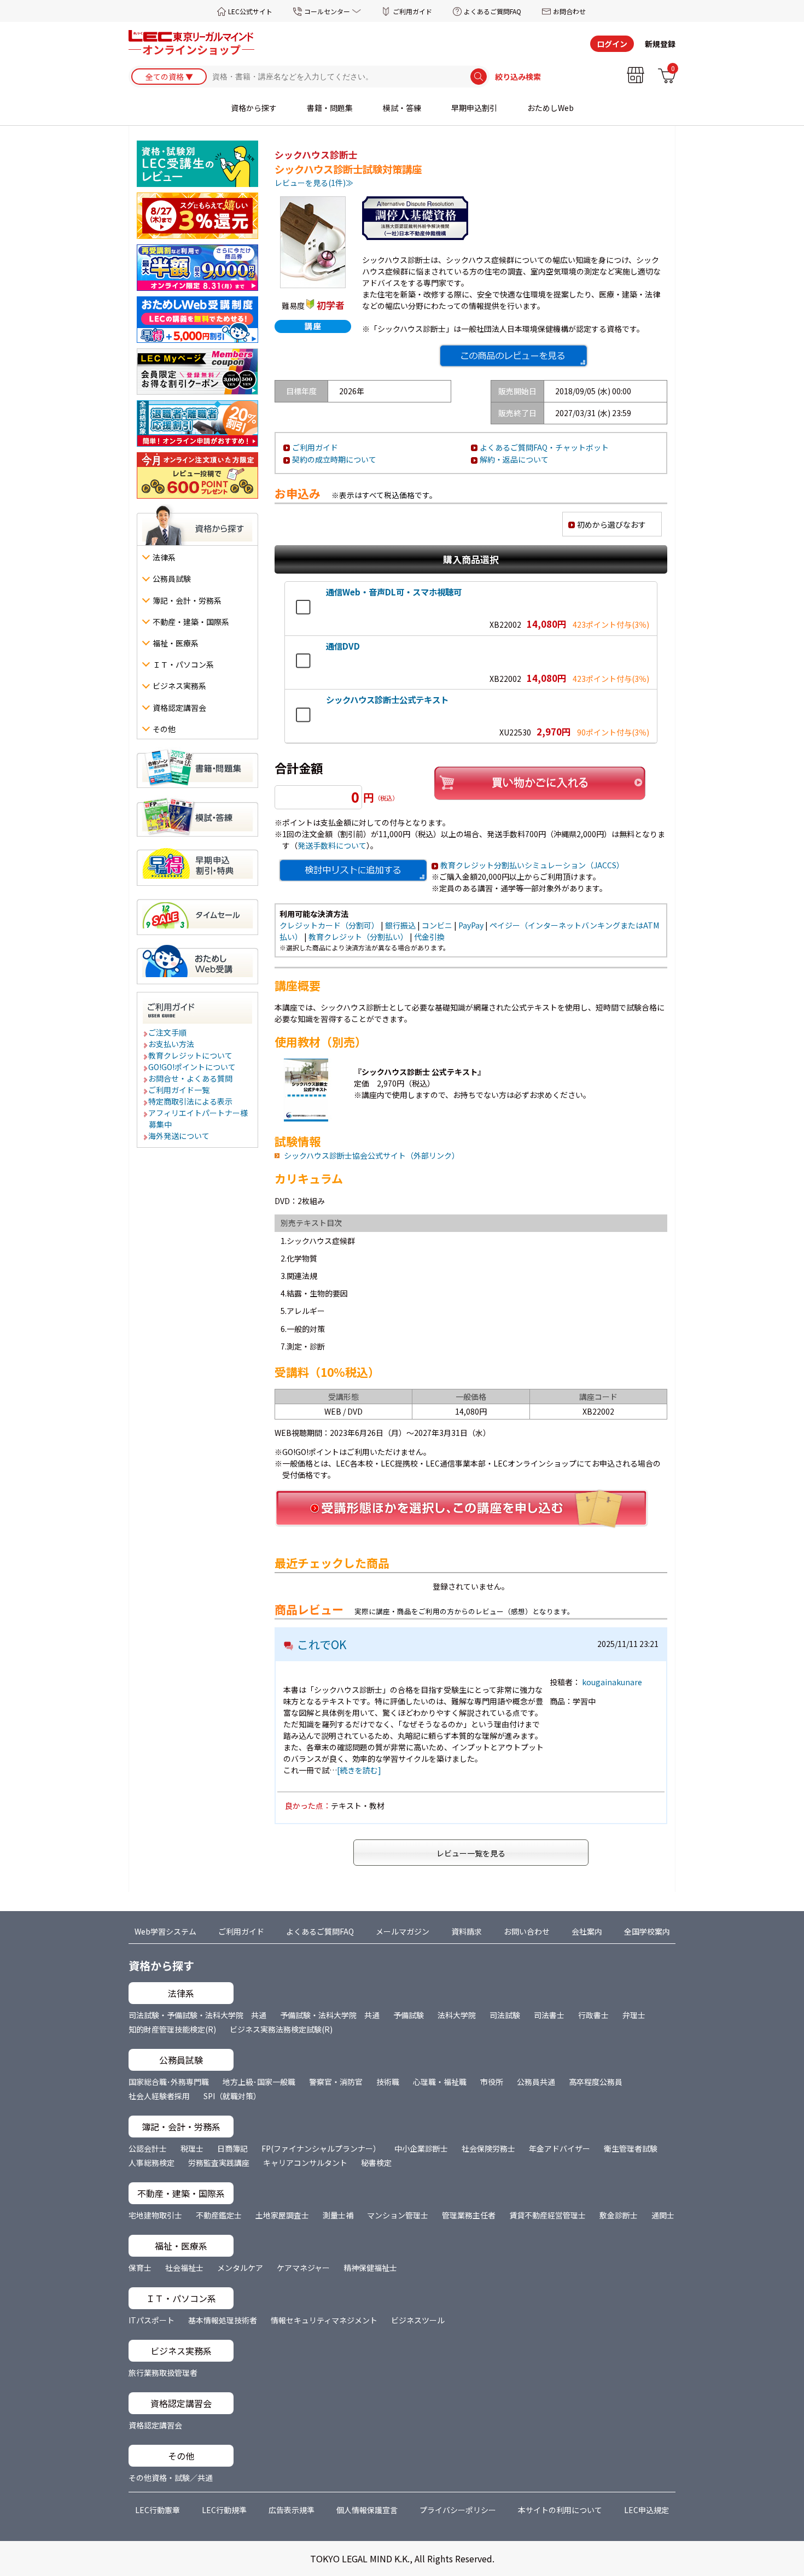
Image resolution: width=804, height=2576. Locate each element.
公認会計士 (148, 2148)
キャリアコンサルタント (305, 2163)
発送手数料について (332, 845)
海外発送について (179, 1136)
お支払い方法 (172, 1044)
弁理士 (634, 2015)
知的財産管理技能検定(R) (172, 2029)
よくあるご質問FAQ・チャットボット (544, 447)
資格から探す (254, 108)
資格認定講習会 (155, 2425)
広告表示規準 (292, 2510)
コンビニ (437, 925)
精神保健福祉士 (370, 2268)
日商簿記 (232, 2148)
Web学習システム (165, 1931)
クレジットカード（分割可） (329, 925)
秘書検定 (376, 2163)
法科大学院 (457, 2015)
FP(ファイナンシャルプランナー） (321, 2148)
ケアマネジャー (303, 2268)
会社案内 (587, 1931)
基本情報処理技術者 (223, 2320)
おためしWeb (550, 108)
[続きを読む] (359, 1770)
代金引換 (429, 937)
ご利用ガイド (412, 11)
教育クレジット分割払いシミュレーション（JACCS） (532, 865)
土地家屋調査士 (282, 2215)
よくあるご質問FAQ (493, 11)
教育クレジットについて (191, 1055)
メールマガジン (403, 1931)
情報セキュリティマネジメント (324, 2320)
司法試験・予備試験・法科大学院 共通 (197, 2015)
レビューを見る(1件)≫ (314, 183)
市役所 (492, 2082)
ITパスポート (152, 2320)
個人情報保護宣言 (367, 2510)
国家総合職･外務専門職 (169, 2082)
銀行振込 (400, 925)
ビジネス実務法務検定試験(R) (281, 2029)
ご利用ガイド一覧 (179, 1090)
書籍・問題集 (330, 108)
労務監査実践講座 (219, 2163)
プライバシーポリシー (458, 2510)
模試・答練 (402, 108)
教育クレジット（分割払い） (358, 937)
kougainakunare (612, 1682)
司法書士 (549, 2015)
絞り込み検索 (518, 77)
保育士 (140, 2268)
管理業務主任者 (469, 2215)
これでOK (322, 1644)
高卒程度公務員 (596, 2082)
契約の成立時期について (334, 459)
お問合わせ (569, 11)
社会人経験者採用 (159, 2096)
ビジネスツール (418, 2320)
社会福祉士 (184, 2268)
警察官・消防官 (336, 2082)
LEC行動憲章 (158, 2510)
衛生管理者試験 (631, 2148)
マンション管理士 (398, 2215)
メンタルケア (240, 2268)
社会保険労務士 (488, 2148)
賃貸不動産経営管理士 (547, 2215)
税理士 (192, 2148)
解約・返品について (514, 459)
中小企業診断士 (421, 2148)
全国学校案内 (647, 1931)
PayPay (471, 925)
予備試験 (409, 2015)
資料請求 (467, 1931)
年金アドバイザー (560, 2148)
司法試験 (505, 2015)
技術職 (388, 2082)
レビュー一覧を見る (471, 1853)
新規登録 (660, 44)
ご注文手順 (168, 1032)
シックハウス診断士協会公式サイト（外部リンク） (372, 1155)
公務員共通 (536, 2082)
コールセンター (327, 11)
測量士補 (338, 2215)
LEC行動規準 (224, 2510)
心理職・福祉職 (440, 2082)
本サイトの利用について (560, 2510)
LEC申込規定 (646, 2510)
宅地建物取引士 (155, 2215)
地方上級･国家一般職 (259, 2082)
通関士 (663, 2215)
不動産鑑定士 (219, 2215)
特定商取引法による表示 (191, 1101)
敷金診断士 (619, 2215)
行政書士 (593, 2015)
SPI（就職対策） (232, 2096)
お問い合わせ (527, 1931)
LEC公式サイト (250, 11)
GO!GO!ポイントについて (193, 1067)
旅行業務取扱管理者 (163, 2373)
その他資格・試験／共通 (171, 2478)
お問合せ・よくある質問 (191, 1078)
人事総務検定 (152, 2163)
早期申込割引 (474, 108)
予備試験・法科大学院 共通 (330, 2015)
